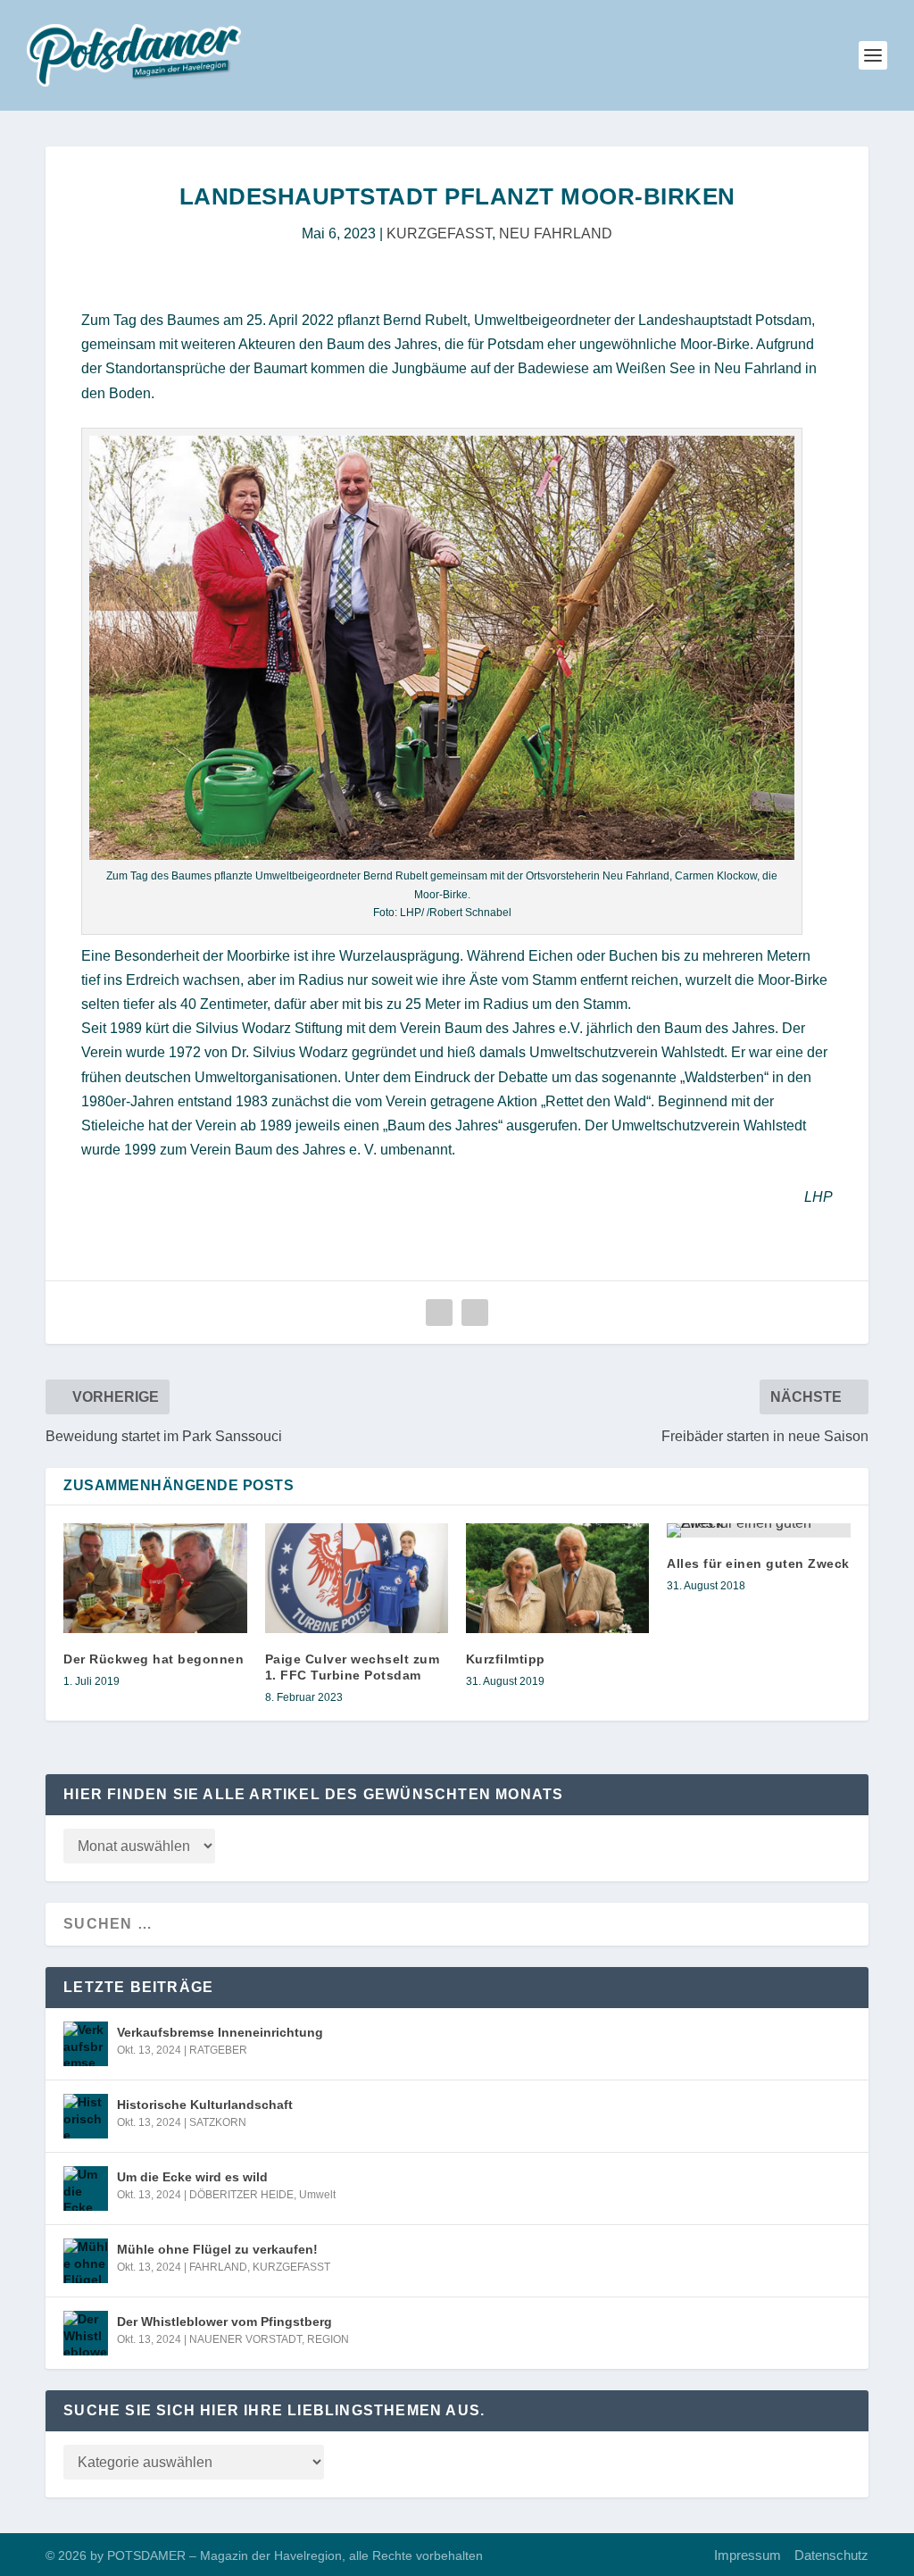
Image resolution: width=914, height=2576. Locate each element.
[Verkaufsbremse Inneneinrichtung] (86, 2044)
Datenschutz (831, 2555)
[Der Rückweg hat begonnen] (155, 1578)
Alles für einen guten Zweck (758, 1563)
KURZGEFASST (439, 233)
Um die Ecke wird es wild (192, 2177)
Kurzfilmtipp (506, 1659)
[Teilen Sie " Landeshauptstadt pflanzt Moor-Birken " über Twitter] (475, 1313)
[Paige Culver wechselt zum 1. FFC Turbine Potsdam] (357, 1578)
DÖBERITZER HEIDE (241, 2195)
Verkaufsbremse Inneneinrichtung (220, 2032)
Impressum (748, 2555)
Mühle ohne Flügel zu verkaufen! (217, 2249)
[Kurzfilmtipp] (557, 1578)
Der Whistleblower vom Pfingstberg (224, 2322)
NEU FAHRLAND (556, 233)
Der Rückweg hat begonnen (154, 1659)
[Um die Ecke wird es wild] (86, 2188)
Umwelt (317, 2195)
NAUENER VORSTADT (245, 2339)
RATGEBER (218, 2050)
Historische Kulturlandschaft (205, 2105)
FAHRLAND (218, 2267)
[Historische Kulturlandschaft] (86, 2116)
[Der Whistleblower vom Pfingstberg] (86, 2333)
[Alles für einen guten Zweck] (758, 1530)
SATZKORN (218, 2122)
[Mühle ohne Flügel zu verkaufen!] (86, 2261)
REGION (328, 2339)
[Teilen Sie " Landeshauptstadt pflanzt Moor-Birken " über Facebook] (439, 1313)
